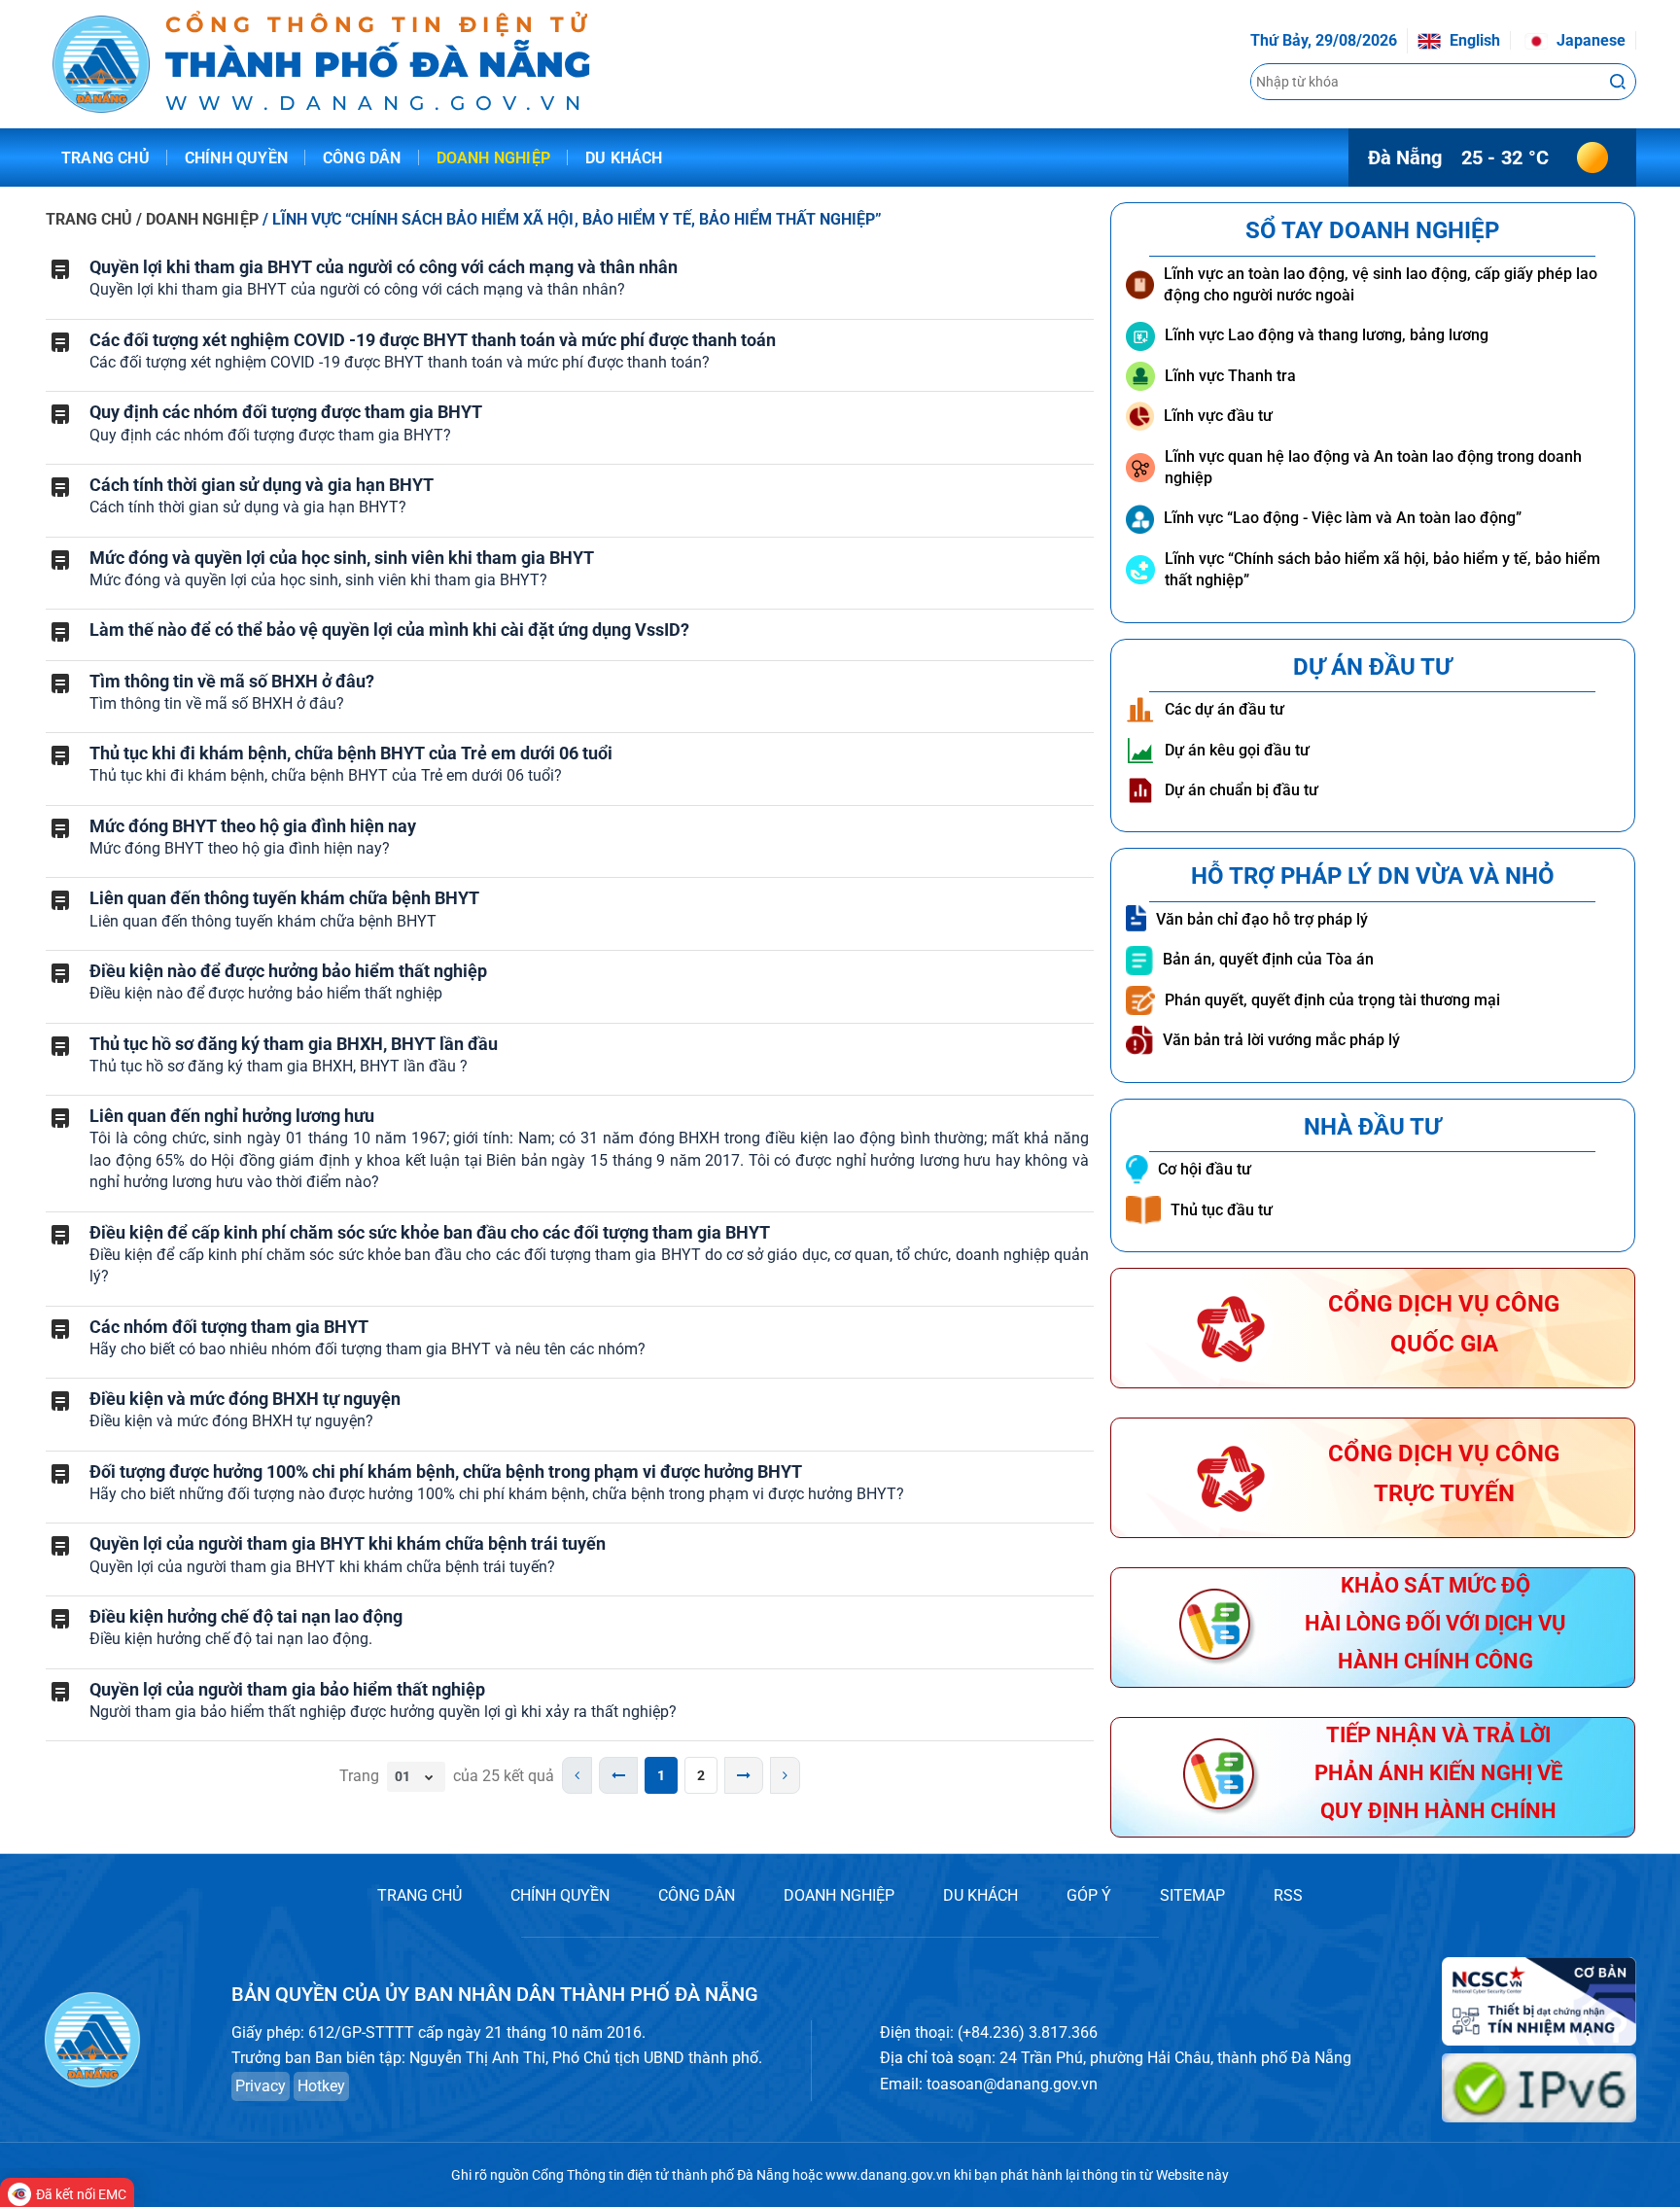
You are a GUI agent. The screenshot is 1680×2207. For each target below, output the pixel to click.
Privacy (261, 2086)
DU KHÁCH (980, 1895)
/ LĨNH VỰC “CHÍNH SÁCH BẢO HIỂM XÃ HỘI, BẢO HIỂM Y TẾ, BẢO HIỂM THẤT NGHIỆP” (573, 219)
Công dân (362, 158)
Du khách (624, 158)
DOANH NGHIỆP (839, 1895)
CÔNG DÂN (697, 1895)
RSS (1288, 1895)
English (1473, 40)
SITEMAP (1192, 1895)
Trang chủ (105, 158)
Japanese (1589, 40)
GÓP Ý (1089, 1895)
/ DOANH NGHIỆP (199, 219)
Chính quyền (236, 158)
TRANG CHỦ (89, 219)
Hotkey (321, 2086)
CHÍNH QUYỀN (560, 1895)
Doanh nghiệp (493, 158)
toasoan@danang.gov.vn (1012, 2084)
